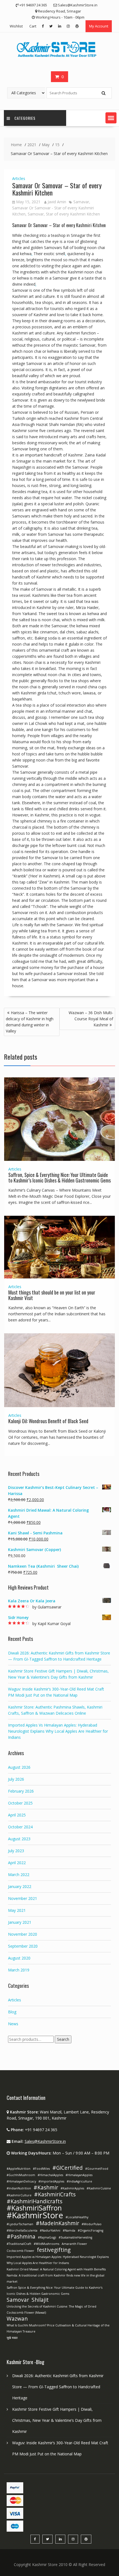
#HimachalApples (50, 2175)
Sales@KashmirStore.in (45, 2141)
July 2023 (16, 1851)
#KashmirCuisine (99, 2188)
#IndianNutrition (19, 2188)
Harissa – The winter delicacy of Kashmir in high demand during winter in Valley (30, 1022)
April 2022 (17, 1863)
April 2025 (17, 1815)
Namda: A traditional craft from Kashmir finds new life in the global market (55, 2278)
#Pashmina (21, 2237)
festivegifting (54, 2250)
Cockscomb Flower (20, 2251)
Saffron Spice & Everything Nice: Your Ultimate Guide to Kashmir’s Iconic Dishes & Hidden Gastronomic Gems (55, 2291)
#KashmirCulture (19, 2195)
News (13, 2024)
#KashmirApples (72, 2188)
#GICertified (68, 2168)
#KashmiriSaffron (34, 2208)
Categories (25, 118)
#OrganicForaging (90, 2230)
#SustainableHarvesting (75, 2237)
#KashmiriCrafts (55, 2194)
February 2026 (21, 1791)
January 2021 (20, 1922)
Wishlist (16, 26)
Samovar (36, 214)
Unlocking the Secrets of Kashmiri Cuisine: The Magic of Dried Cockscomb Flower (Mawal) (51, 2309)
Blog (12, 2012)
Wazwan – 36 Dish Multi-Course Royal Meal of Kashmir (91, 1019)
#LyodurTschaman (20, 2224)
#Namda (69, 2230)
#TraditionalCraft (19, 2244)
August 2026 (19, 1767)
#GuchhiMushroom (21, 2175)
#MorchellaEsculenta (22, 2230)
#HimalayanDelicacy (21, 2181)
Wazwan (17, 2319)
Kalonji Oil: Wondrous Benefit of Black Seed (48, 1421)
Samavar (81, 202)
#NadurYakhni (50, 2230)
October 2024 (20, 1827)
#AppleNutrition (19, 2169)
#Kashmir (46, 2187)
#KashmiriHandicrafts (34, 2201)
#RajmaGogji (47, 2237)
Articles (19, 178)
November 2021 (23, 1898)
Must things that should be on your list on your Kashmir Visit (52, 1295)
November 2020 (23, 1934)
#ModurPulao (92, 2224)
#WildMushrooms (46, 2244)
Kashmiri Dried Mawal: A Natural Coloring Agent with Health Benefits (56, 2269)
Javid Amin (57, 202)
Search (63, 2039)
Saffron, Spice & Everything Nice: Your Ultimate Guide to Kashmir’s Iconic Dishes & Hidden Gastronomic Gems (59, 1177)
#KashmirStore (35, 2215)
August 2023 (19, 1839)
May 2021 (17, 1910)
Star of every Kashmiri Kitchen (73, 214)
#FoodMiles (41, 2169)
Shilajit (40, 2300)
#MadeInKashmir (57, 2223)
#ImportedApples (51, 2181)
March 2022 (19, 1875)
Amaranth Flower (74, 2244)
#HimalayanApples (79, 2175)
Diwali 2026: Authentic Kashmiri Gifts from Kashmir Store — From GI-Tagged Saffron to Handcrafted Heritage (58, 2387)
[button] (111, 118)
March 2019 (19, 1970)
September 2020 (23, 1946)
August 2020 (19, 1958)
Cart (33, 26)
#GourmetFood (97, 2169)
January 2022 (20, 1886)
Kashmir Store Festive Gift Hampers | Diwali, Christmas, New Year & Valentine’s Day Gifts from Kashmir (57, 2420)
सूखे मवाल (12, 2338)
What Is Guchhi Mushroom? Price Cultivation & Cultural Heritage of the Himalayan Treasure (58, 2328)
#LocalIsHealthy (77, 2217)
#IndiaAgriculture (79, 2181)
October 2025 (20, 1803)
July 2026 (16, 1779)
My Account (99, 26)
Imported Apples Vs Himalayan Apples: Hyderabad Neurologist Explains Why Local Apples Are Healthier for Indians (58, 1731)
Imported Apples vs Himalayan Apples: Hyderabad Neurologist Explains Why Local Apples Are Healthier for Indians (58, 2260)
